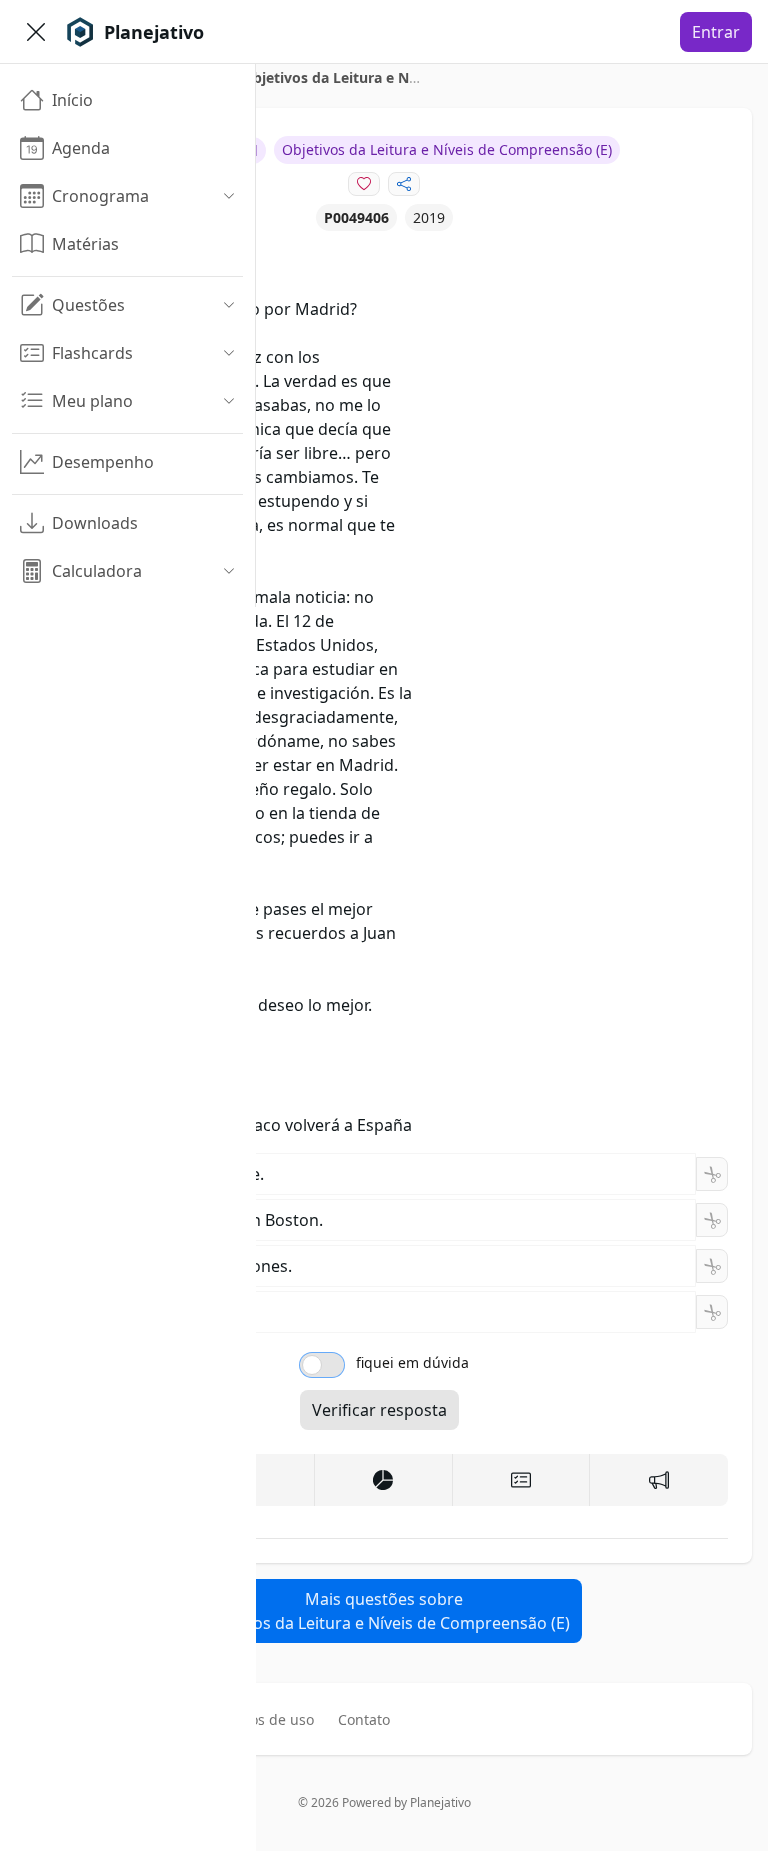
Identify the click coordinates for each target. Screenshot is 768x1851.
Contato (364, 1719)
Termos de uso (265, 1719)
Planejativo (440, 1802)
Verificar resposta (379, 1410)
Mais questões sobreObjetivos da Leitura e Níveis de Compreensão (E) (384, 1611)
